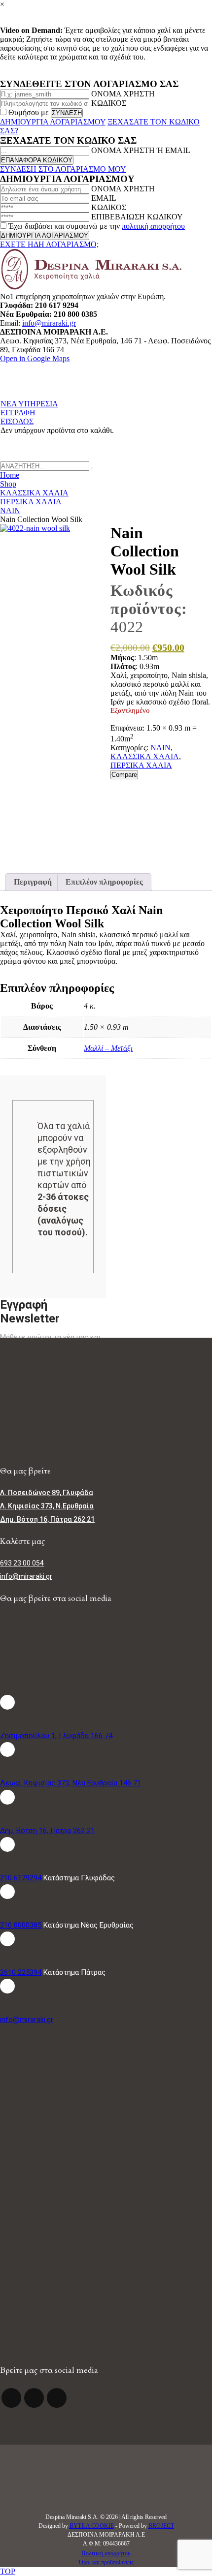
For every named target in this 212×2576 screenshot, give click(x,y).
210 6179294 (21, 1878)
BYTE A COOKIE (92, 2526)
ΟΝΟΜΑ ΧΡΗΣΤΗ (123, 94)
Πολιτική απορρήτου (106, 2553)
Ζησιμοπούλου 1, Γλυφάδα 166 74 (56, 1736)
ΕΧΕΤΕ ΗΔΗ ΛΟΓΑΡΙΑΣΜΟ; (49, 244)
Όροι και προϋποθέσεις (106, 2562)
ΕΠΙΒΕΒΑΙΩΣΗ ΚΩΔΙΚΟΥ (137, 217)
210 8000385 (21, 1925)
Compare (124, 775)
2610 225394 (21, 1972)
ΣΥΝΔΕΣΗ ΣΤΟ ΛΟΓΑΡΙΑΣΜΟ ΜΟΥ (63, 169)
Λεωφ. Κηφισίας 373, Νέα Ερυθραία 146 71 (71, 1783)
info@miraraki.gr (49, 323)
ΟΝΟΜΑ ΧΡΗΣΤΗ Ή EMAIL (141, 150)
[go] (92, 468)
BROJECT (161, 2526)
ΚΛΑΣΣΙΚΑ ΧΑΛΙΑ (145, 756)
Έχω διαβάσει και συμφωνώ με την (96, 226)
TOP (8, 2571)
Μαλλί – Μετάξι (108, 1048)
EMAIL (104, 198)
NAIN (160, 748)
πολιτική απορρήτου (153, 226)
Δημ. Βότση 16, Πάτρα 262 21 (47, 1831)
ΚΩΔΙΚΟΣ (109, 103)
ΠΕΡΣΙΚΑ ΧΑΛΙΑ (141, 765)
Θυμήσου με (29, 112)
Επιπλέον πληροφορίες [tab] (104, 882)
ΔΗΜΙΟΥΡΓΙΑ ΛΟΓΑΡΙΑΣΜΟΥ (53, 122)
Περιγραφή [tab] (33, 882)
